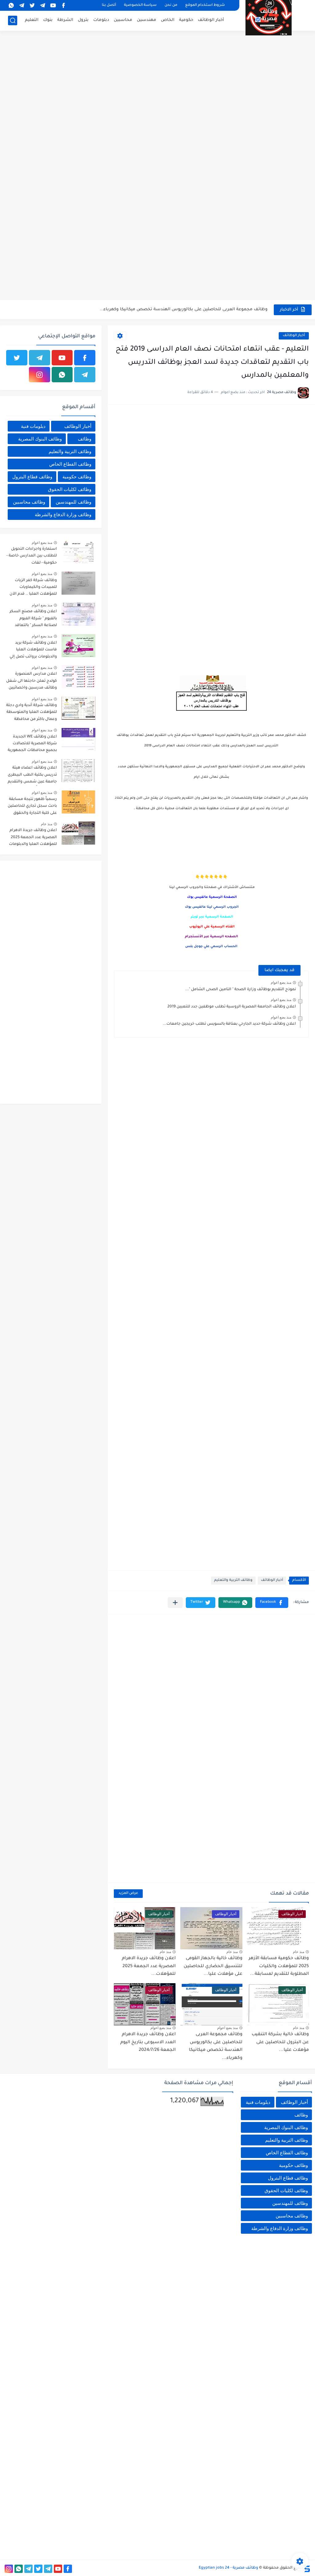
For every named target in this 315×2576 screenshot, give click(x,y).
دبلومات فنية (33, 426)
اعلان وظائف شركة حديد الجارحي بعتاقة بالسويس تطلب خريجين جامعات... (229, 1024)
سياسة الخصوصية (140, 5)
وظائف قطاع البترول (32, 477)
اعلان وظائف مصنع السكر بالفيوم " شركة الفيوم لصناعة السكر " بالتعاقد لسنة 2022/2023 (33, 619)
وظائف (85, 439)
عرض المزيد (128, 1893)
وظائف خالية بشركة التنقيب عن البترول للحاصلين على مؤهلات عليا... (280, 2042)
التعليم (32, 20)
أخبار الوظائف (211, 20)
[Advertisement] (157, 80)
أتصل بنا (109, 5)
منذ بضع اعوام (281, 983)
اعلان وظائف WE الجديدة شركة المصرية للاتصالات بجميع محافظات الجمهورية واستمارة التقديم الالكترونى (32, 745)
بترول (83, 20)
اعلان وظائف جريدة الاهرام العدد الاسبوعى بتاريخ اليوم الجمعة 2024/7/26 (197, 309)
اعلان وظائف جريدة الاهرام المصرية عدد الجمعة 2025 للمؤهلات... (149, 1966)
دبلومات (101, 20)
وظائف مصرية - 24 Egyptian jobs (228, 2568)
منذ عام (299, 1952)
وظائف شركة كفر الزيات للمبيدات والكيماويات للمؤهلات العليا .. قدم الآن (33, 587)
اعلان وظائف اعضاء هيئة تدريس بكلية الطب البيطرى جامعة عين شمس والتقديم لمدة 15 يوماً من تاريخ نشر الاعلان (32, 776)
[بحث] (13, 20)
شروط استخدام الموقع (205, 5)
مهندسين (147, 20)
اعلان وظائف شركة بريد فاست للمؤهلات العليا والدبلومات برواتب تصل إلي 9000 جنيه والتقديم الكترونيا (32, 651)
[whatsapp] (11, 5)
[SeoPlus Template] (307, 2568)
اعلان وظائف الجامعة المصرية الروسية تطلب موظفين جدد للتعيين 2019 (232, 1007)
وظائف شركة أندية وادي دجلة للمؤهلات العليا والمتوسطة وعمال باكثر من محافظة (32, 712)
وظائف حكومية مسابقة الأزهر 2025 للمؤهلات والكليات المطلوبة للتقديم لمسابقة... (279, 1966)
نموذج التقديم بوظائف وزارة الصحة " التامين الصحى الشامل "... (241, 990)
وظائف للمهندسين (74, 502)
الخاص (168, 20)
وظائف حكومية (77, 477)
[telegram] (42, 5)
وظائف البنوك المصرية (40, 439)
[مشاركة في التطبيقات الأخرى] (175, 1603)
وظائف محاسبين (29, 502)
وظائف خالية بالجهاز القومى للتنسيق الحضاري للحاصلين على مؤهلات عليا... (213, 1966)
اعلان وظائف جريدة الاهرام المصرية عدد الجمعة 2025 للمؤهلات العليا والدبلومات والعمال (33, 838)
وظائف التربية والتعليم (233, 1580)
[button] (272, 1603)
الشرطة (65, 20)
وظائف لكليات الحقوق (70, 489)
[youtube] (53, 5)
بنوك (48, 20)
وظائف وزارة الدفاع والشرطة (63, 514)
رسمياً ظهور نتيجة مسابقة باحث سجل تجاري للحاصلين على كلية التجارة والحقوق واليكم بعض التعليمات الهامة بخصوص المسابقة (32, 807)
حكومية (186, 20)
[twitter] (32, 5)
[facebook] (63, 5)
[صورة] (78, 552)
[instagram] (40, 375)
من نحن (171, 5)
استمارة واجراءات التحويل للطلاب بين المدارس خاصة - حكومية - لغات (32, 556)
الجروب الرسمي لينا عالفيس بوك (211, 907)
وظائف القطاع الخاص (70, 464)
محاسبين (123, 20)
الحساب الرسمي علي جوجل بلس (211, 946)
